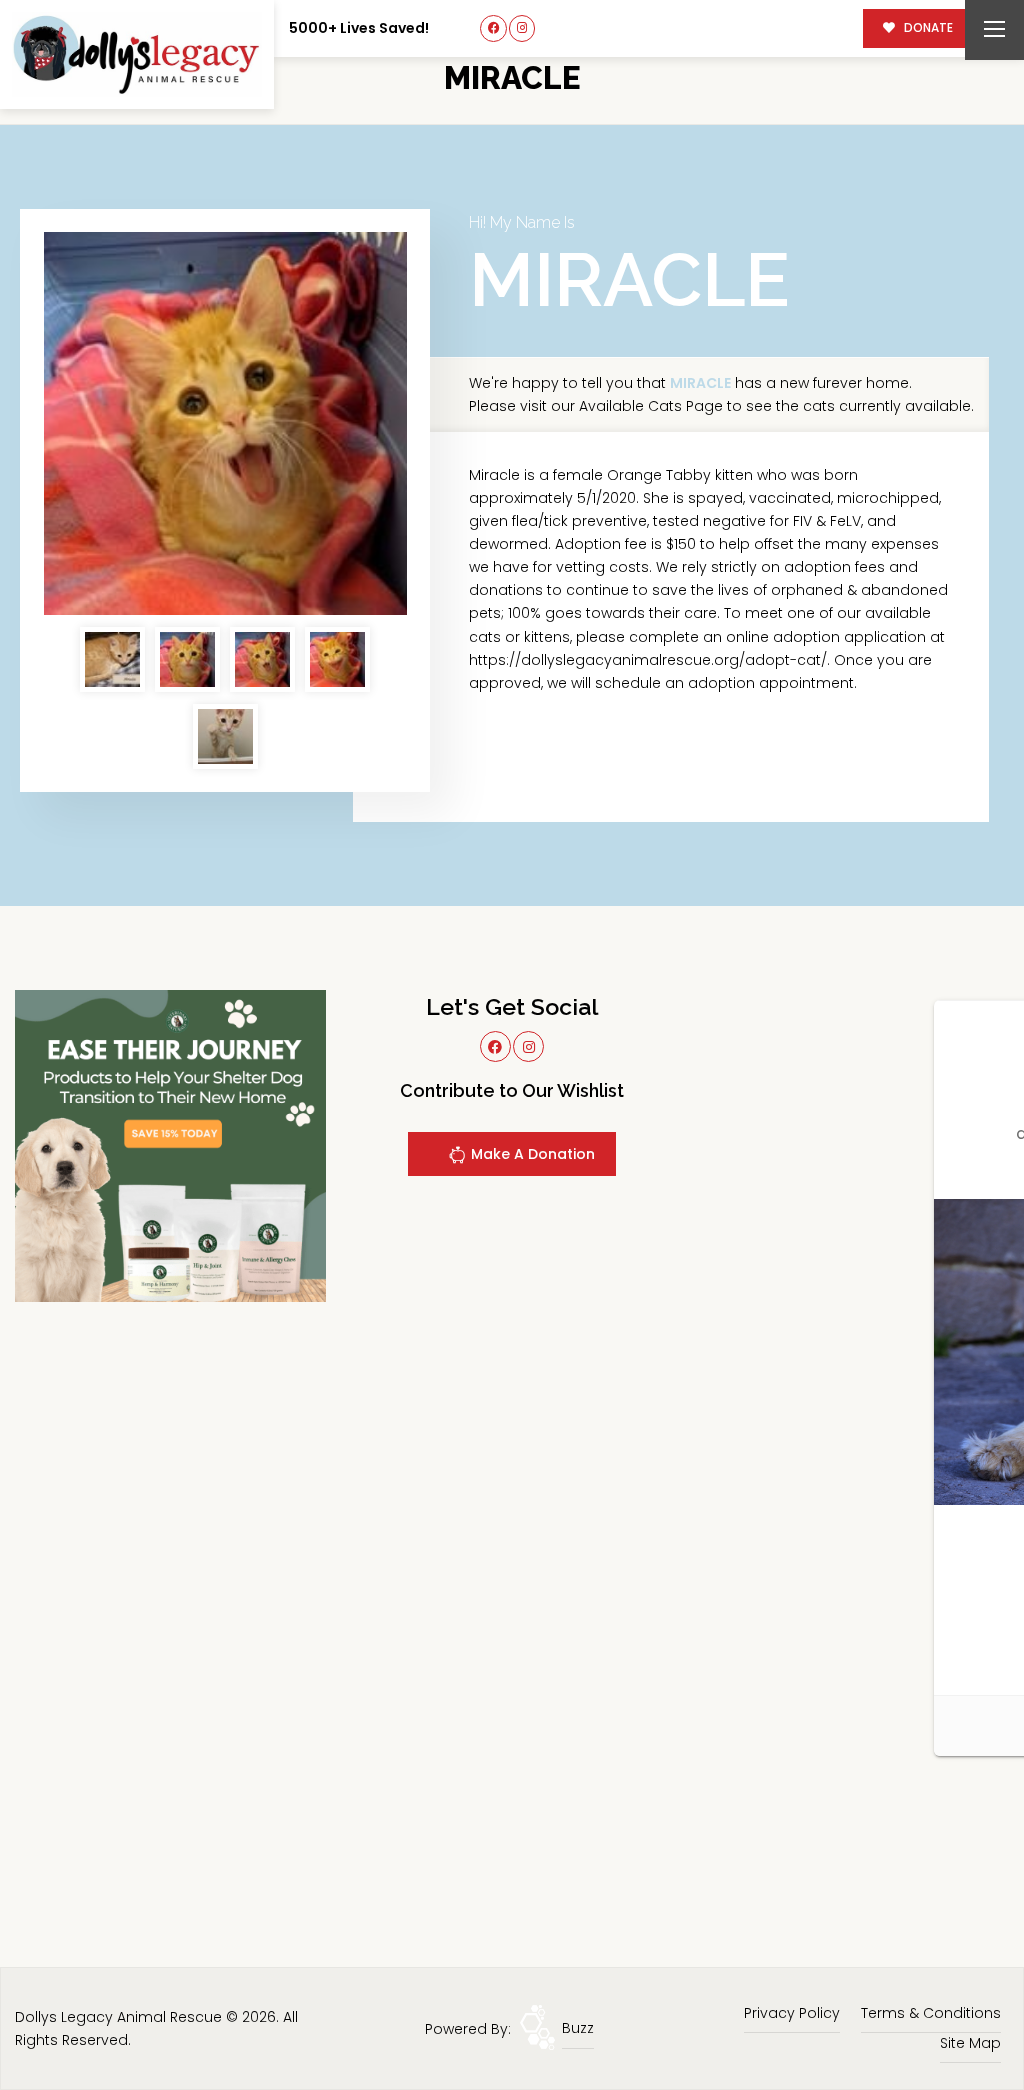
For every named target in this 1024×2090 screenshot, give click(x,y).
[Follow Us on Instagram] (522, 28)
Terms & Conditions (931, 2013)
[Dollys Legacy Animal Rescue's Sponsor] (170, 1145)
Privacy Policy (792, 2013)
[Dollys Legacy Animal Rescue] (137, 54)
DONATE (927, 28)
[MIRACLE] (225, 423)
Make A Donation (531, 1154)
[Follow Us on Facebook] (493, 28)
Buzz (578, 2028)
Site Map (970, 2043)
